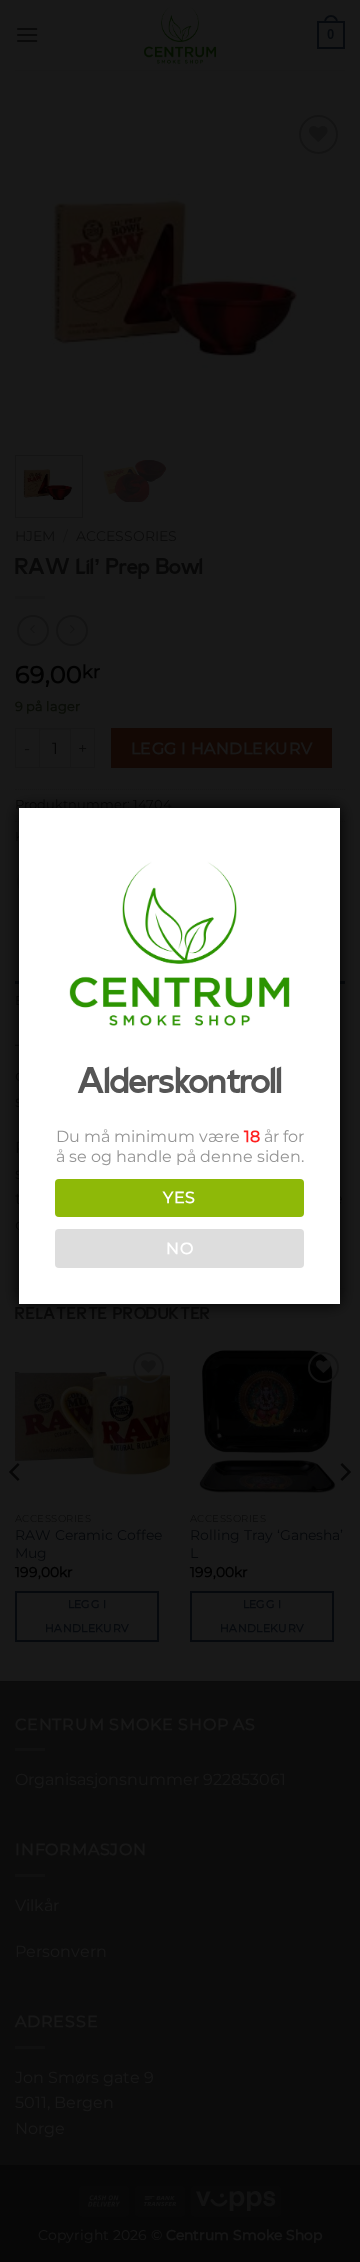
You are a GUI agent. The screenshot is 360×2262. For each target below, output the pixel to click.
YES (179, 1197)
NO (179, 1248)
